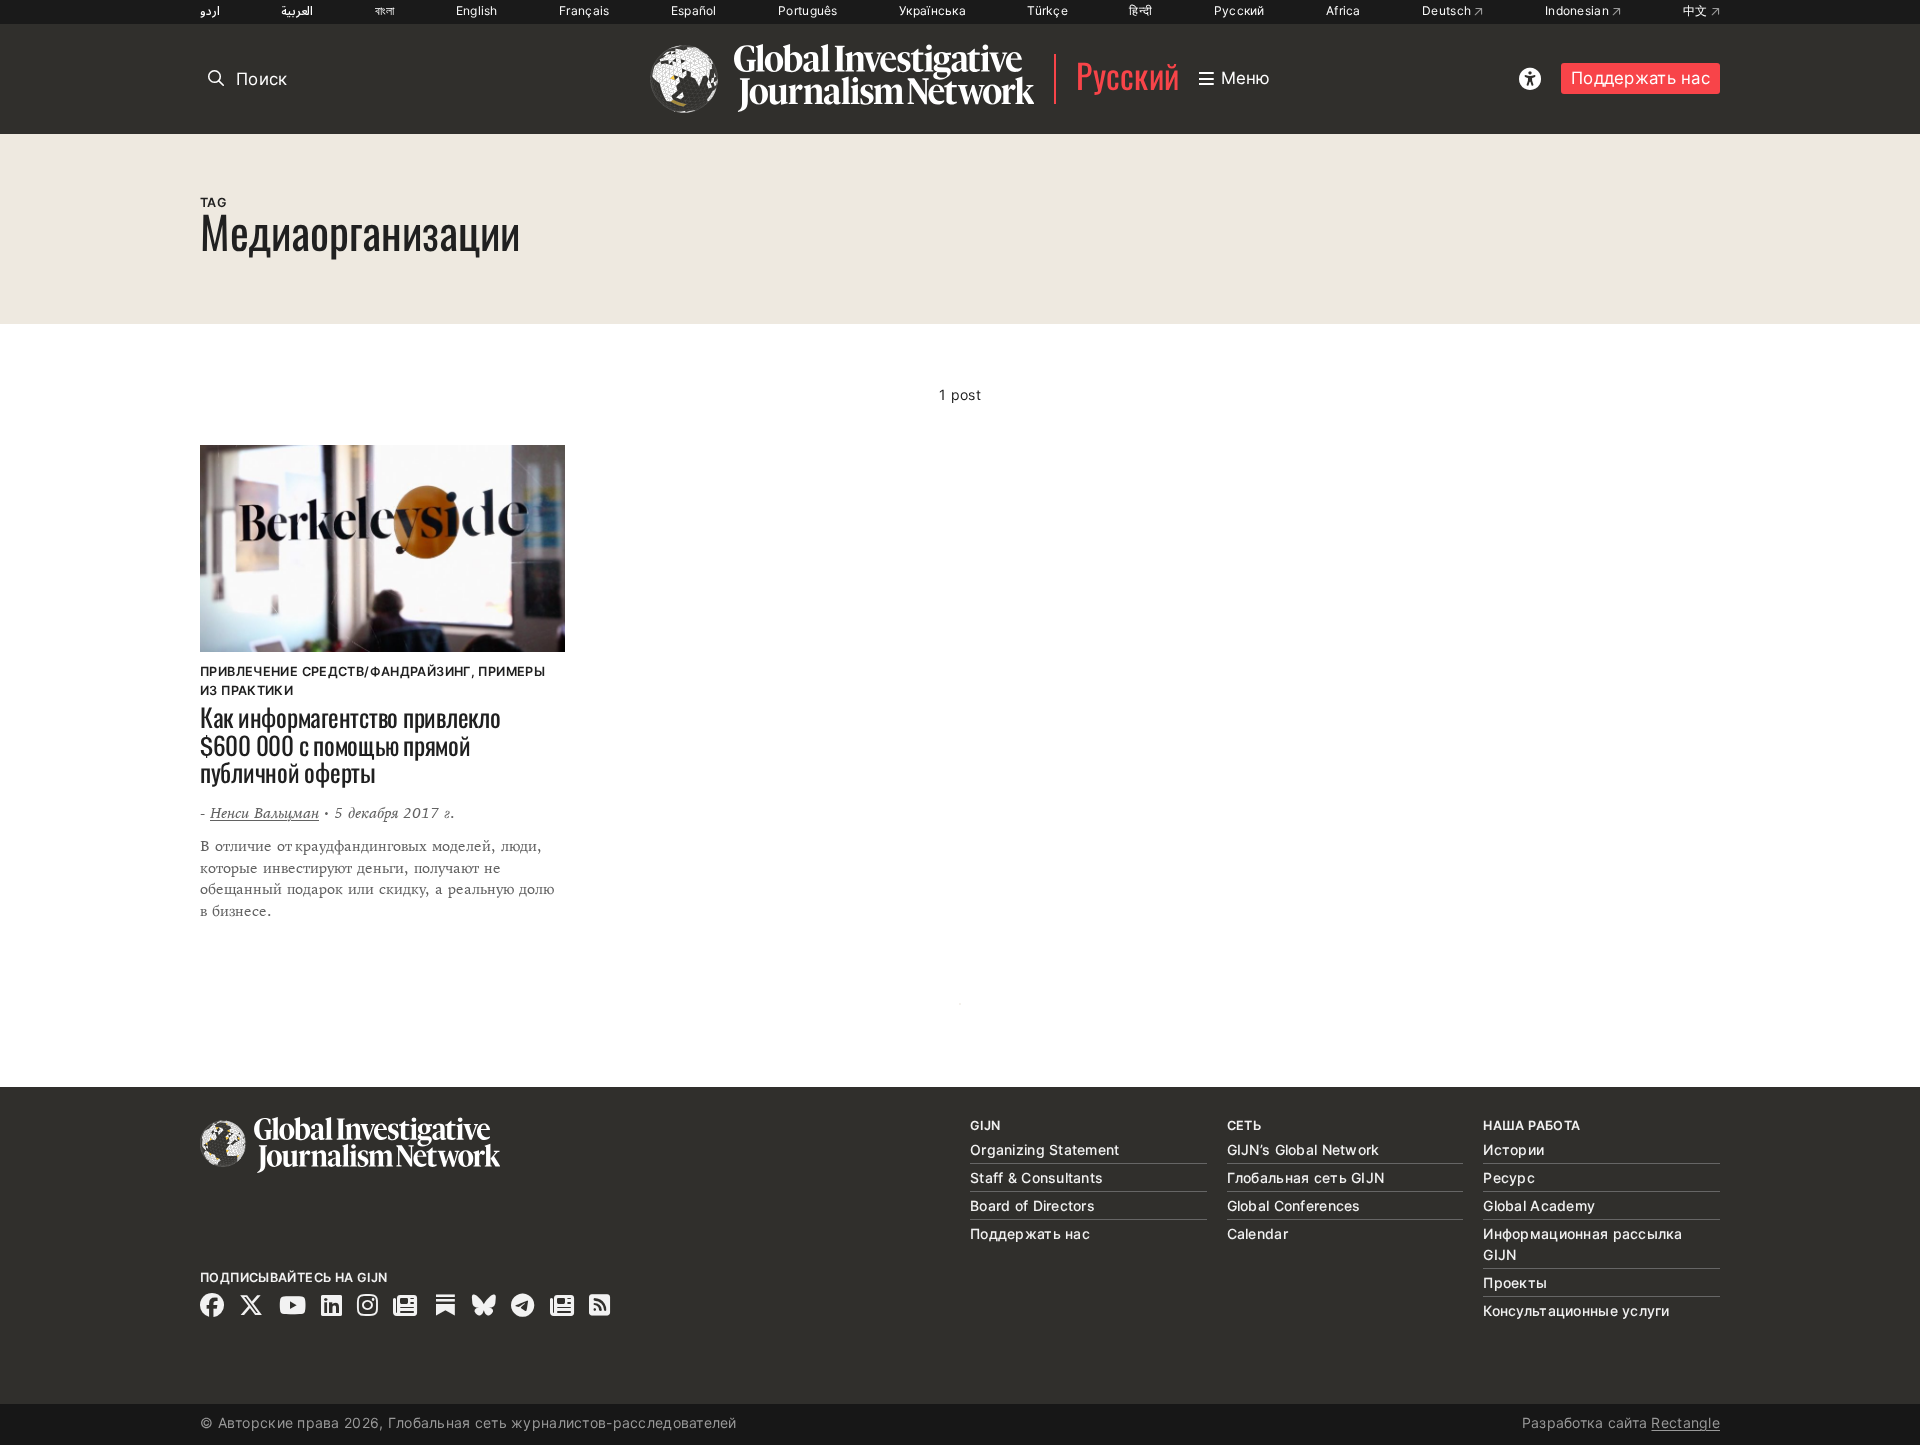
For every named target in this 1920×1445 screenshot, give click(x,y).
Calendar (1257, 1233)
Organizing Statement (1045, 1149)
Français (584, 10)
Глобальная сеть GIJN (1306, 1177)
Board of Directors (1032, 1205)
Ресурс (1509, 1177)
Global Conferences (1294, 1205)
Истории (1513, 1149)
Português (808, 10)
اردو (210, 10)
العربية (297, 10)
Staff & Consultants (1036, 1177)
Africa (1343, 10)
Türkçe (1047, 10)
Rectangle (1685, 1422)
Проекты (1515, 1282)
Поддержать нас (1640, 78)
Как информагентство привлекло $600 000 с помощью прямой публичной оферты (350, 748)
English (477, 10)
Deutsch (1448, 10)
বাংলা (385, 10)
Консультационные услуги (1576, 1310)
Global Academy (1539, 1205)
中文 (1697, 10)
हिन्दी (1140, 10)
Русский (1239, 10)
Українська (932, 10)
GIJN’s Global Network (1303, 1149)
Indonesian (1578, 10)
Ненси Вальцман (264, 812)
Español (694, 10)
